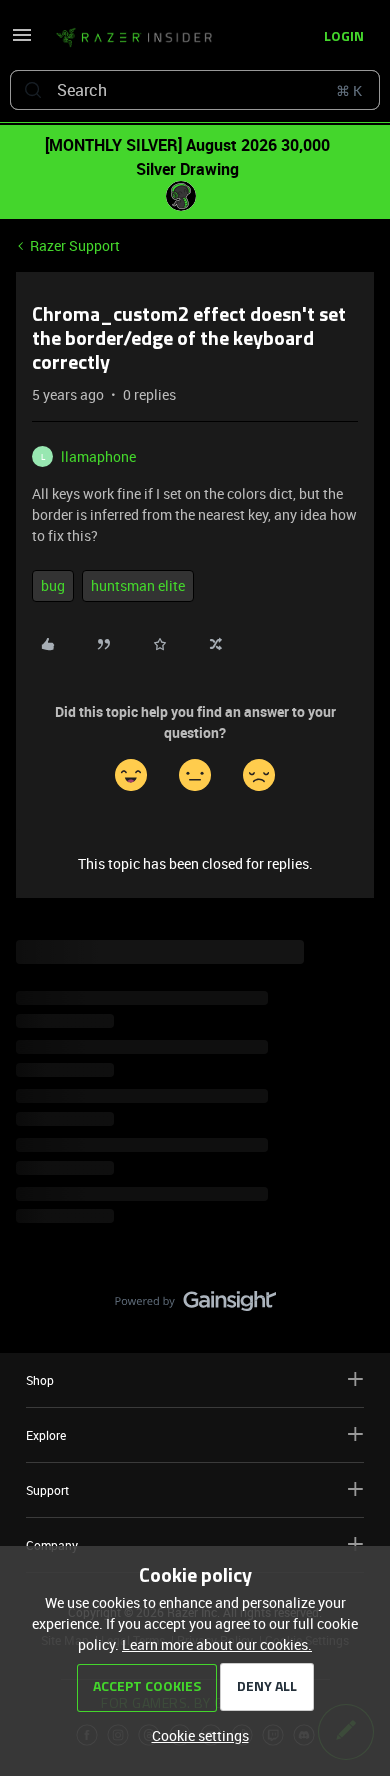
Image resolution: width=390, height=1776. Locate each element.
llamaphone (98, 456)
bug (53, 585)
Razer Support (75, 245)
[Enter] (33, 90)
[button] (22, 41)
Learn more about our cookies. (217, 1644)
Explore (46, 1435)
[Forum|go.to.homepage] (134, 38)
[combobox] (195, 90)
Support (47, 1490)
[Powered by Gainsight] (195, 1306)
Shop (40, 1380)
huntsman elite (138, 585)
